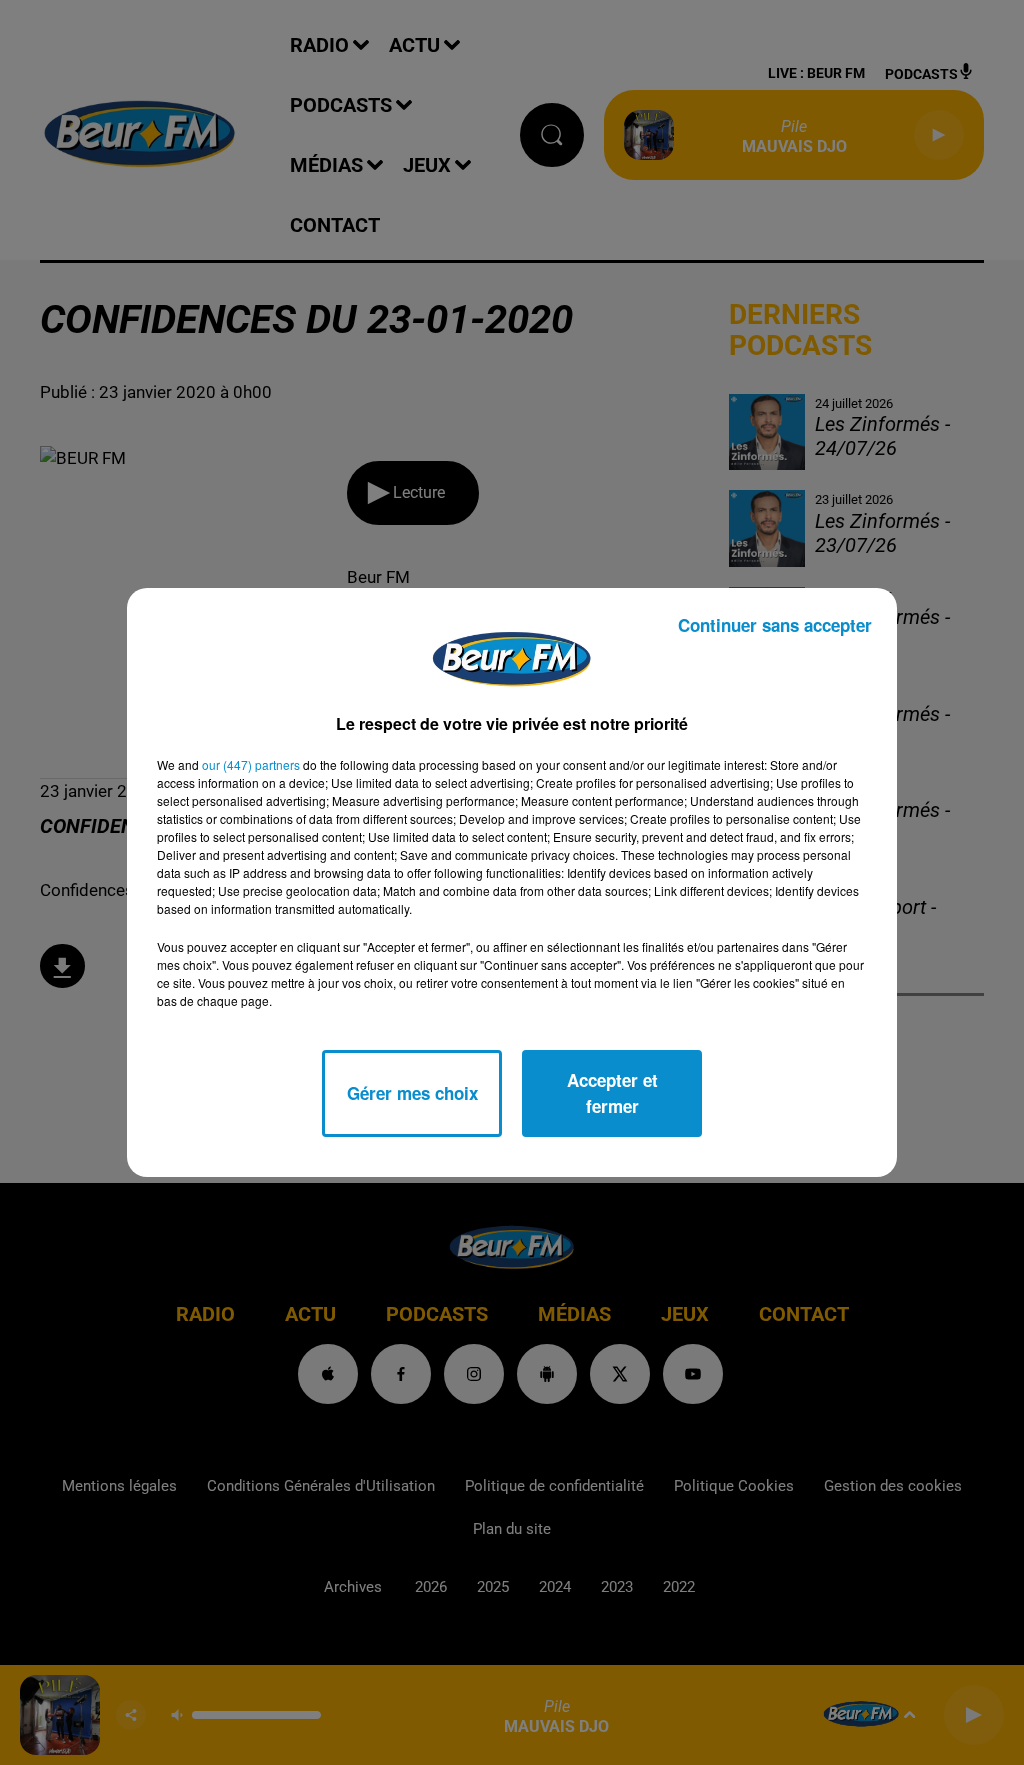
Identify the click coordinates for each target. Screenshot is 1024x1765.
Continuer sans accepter (775, 625)
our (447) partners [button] (251, 764)
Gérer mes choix (412, 1093)
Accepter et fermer (612, 1093)
